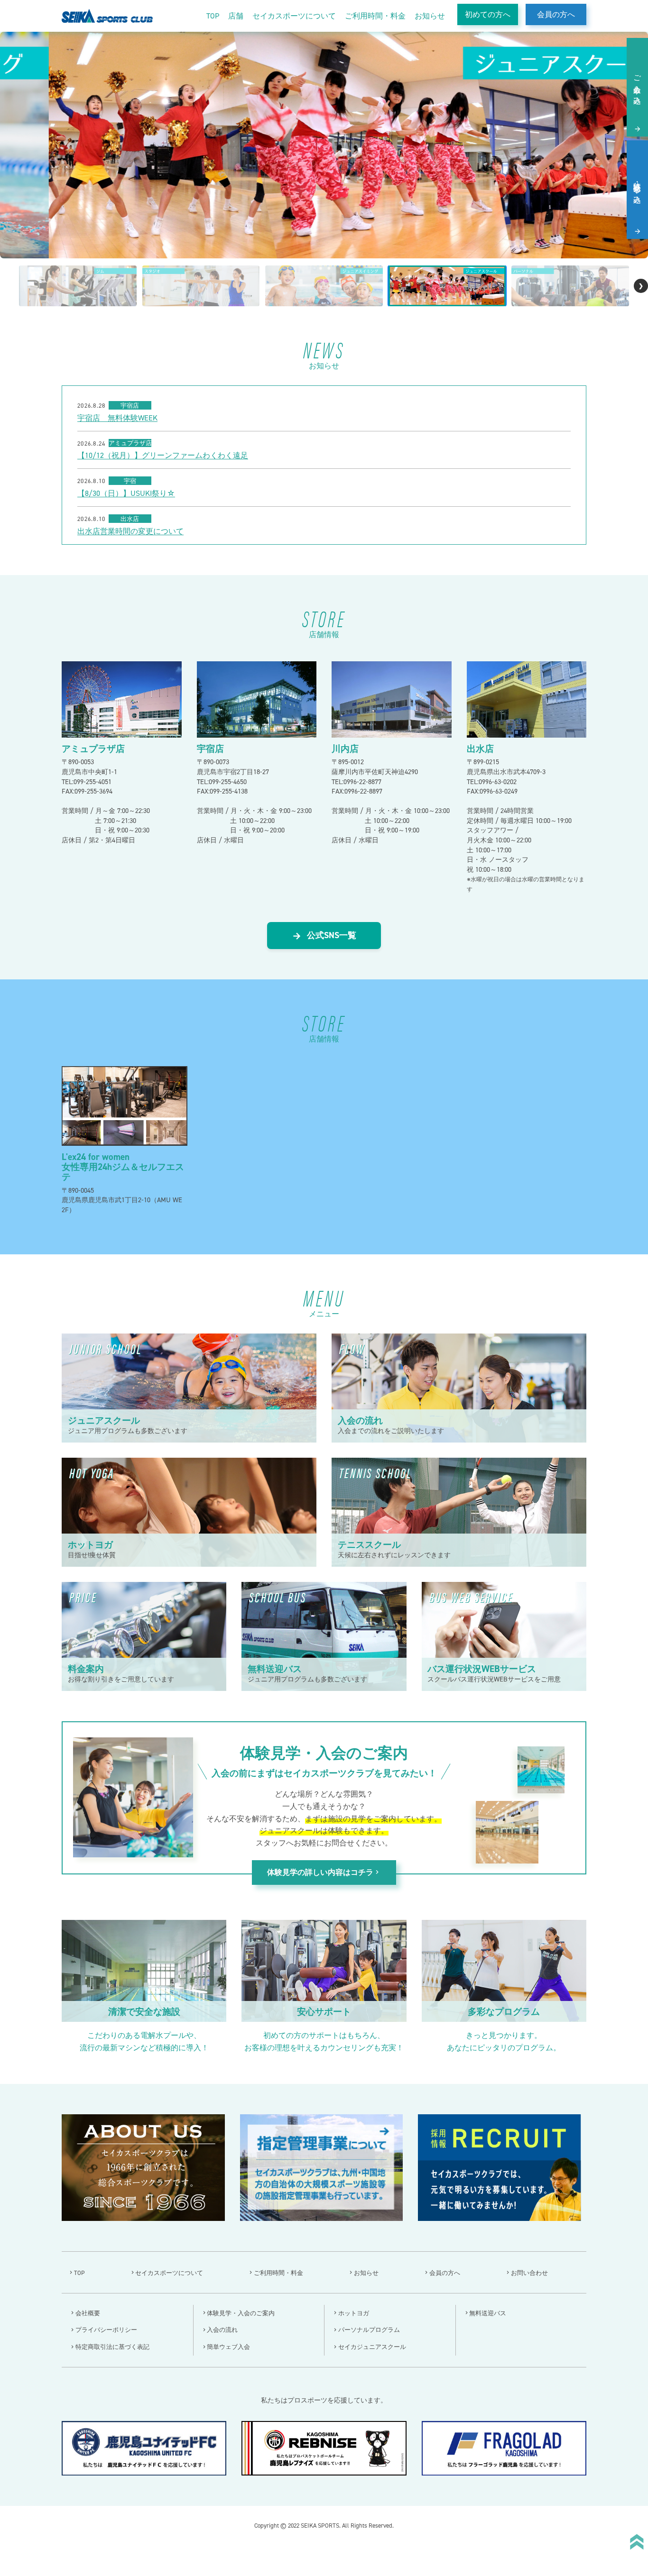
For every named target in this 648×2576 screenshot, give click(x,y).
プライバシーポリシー (106, 2330)
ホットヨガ (354, 2313)
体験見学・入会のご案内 (241, 2313)
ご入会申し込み (637, 86)
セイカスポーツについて (294, 16)
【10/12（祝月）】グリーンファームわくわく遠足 (163, 456)
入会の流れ (222, 2330)
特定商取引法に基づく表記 (112, 2347)
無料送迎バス (488, 2313)
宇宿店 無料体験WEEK (117, 418)
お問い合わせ (529, 2273)
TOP (213, 16)
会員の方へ (556, 14)
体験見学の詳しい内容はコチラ (324, 1873)
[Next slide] (641, 286)
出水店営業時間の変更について (130, 531)
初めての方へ (488, 14)
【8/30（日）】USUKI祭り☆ (126, 493)
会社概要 (88, 2313)
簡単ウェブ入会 (228, 2347)
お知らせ (430, 16)
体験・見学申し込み (637, 188)
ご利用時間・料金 (375, 16)
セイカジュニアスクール (372, 2347)
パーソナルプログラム (369, 2330)
